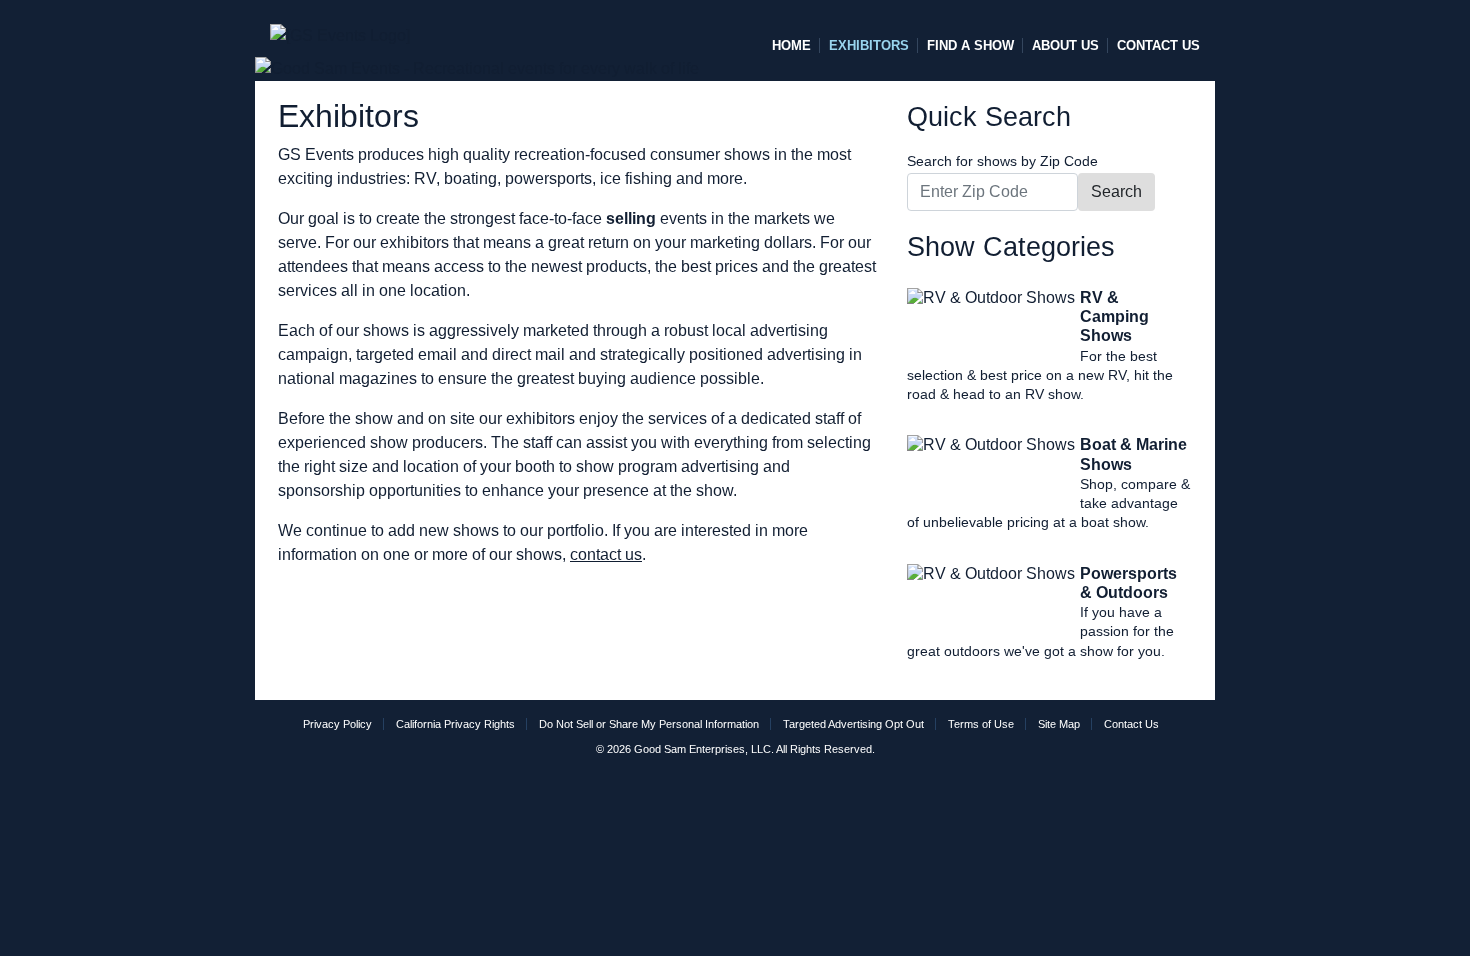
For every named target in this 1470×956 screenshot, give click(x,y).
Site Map (1059, 724)
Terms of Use (981, 724)
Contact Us (1158, 45)
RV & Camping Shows (1114, 316)
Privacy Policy (337, 724)
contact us (606, 554)
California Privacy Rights (455, 724)
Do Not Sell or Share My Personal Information (649, 724)
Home (791, 45)
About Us (1065, 45)
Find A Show (970, 45)
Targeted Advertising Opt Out (853, 724)
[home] (340, 26)
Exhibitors (869, 45)
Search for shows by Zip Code (1002, 161)
